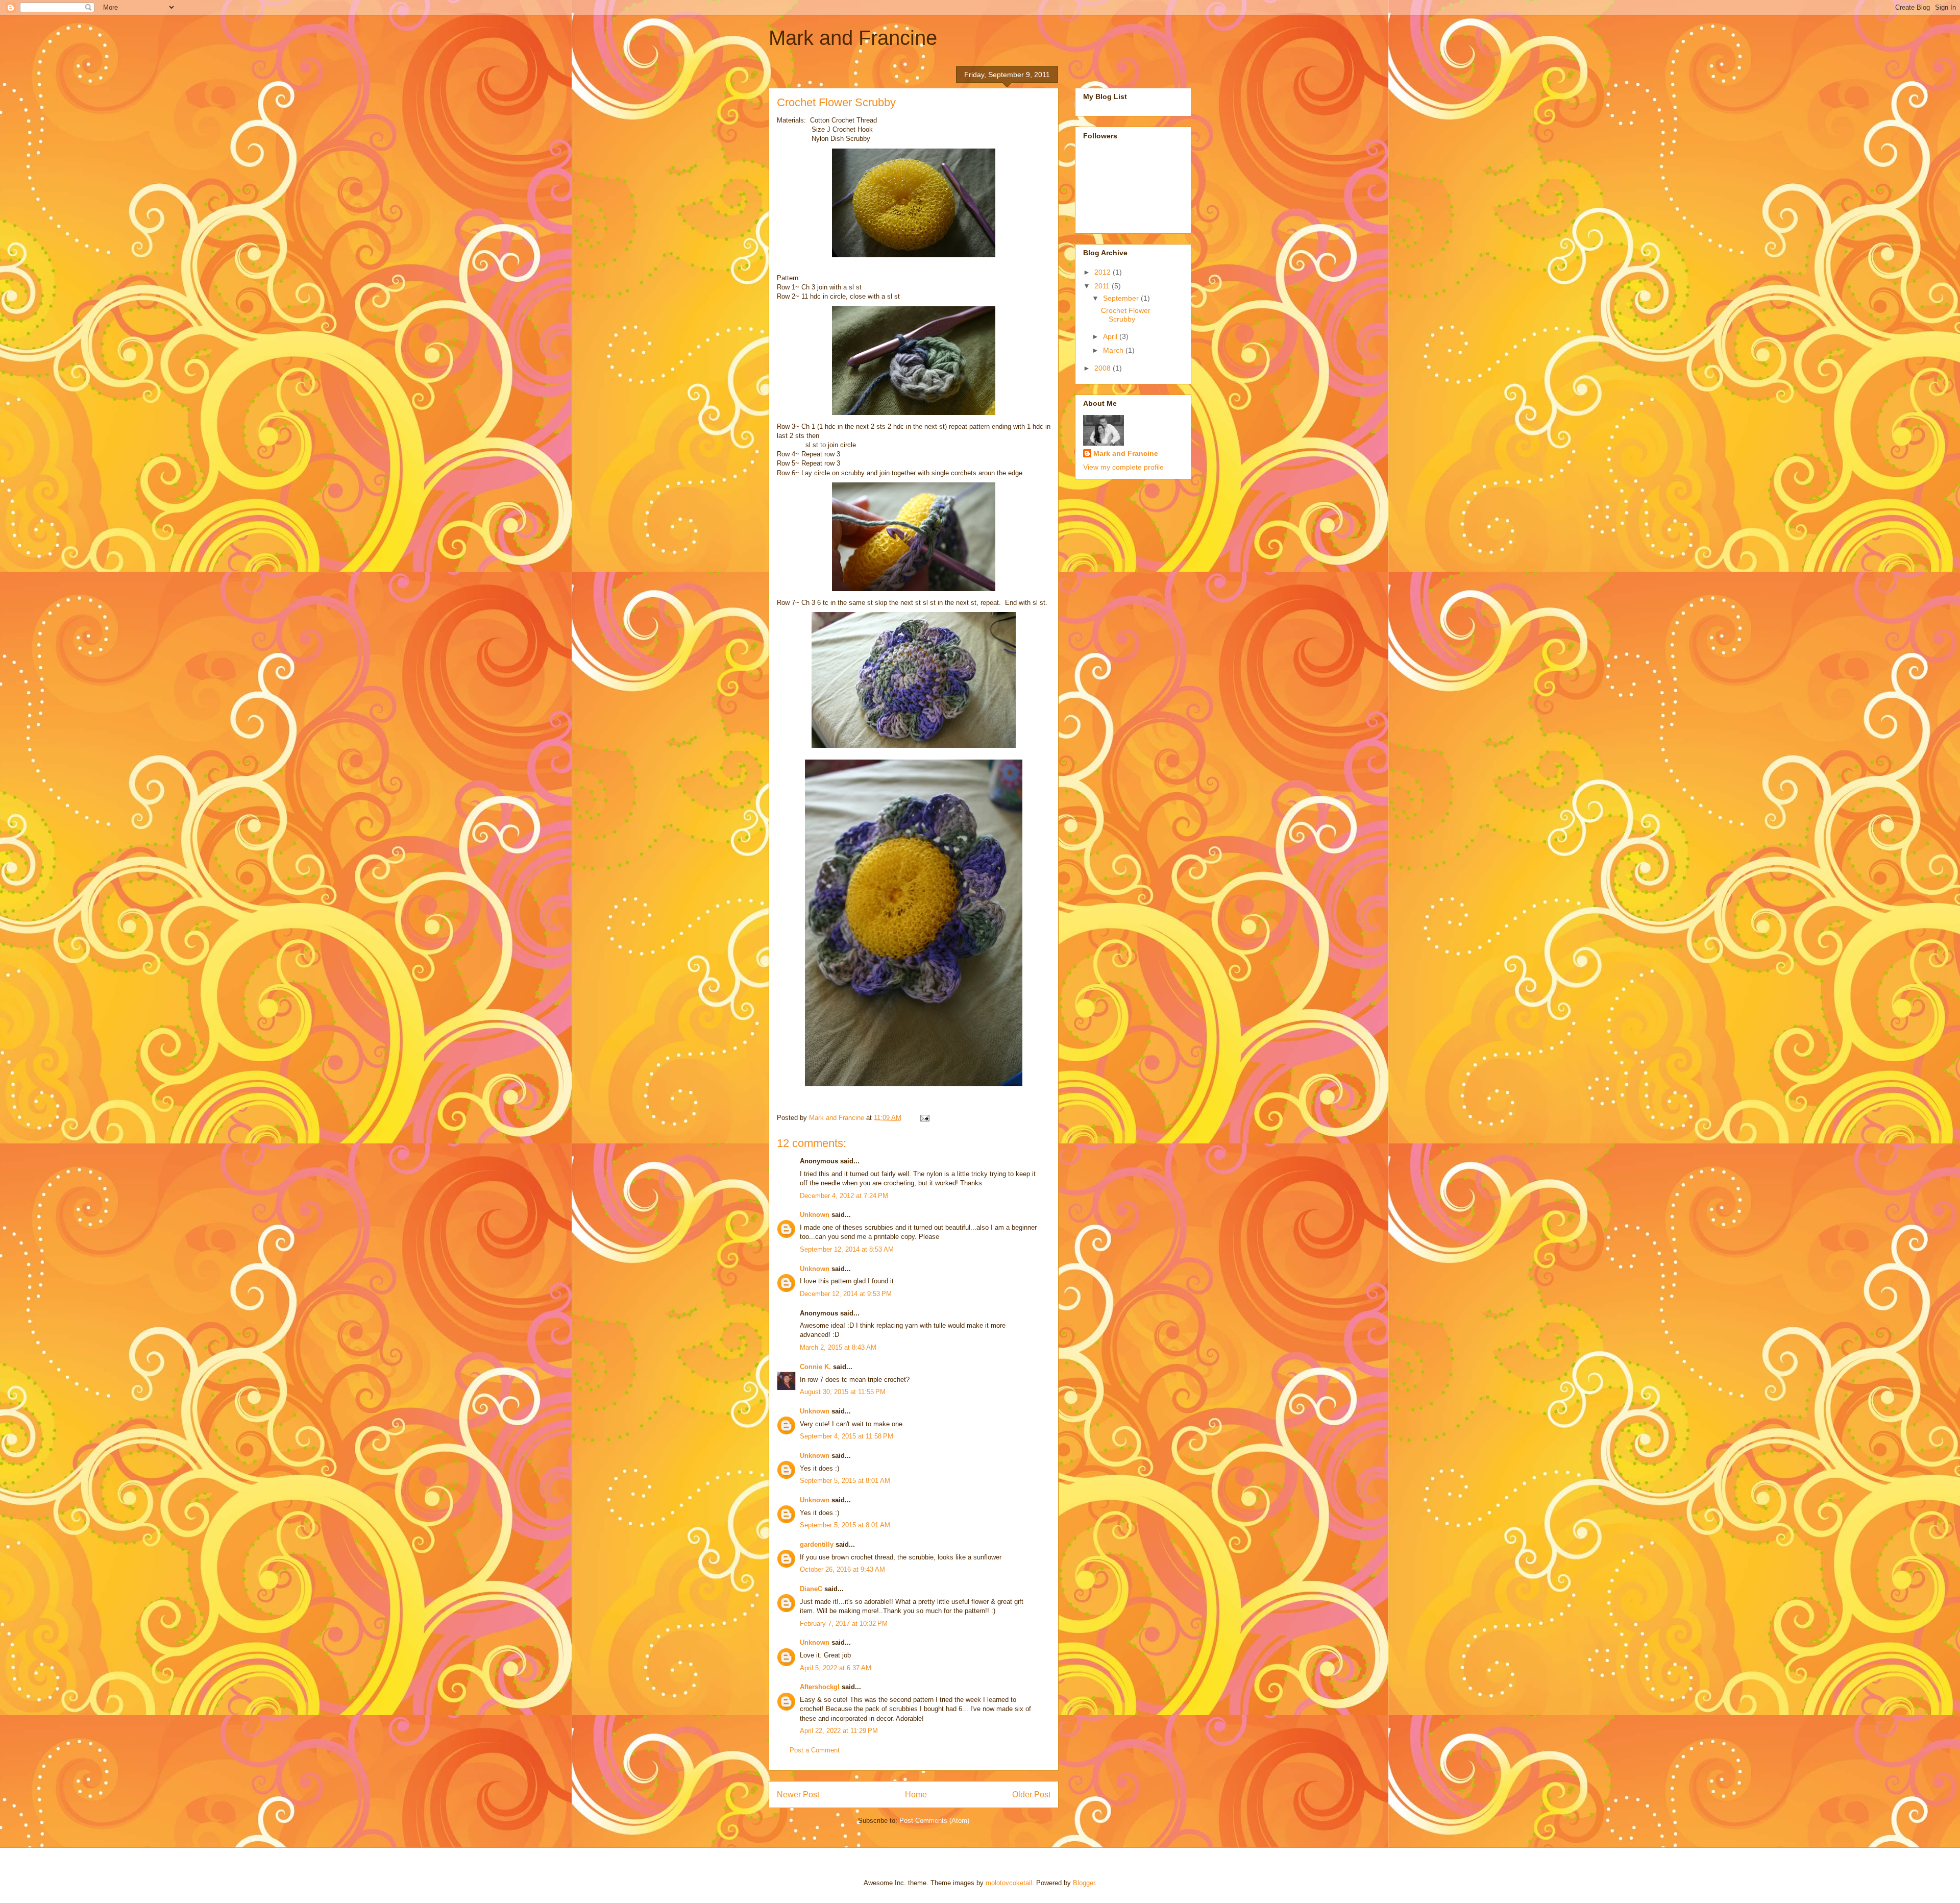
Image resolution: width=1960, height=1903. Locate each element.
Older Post (1031, 1795)
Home (916, 1795)
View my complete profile (1123, 467)
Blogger (1084, 1883)
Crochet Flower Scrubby (1126, 315)
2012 (1104, 272)
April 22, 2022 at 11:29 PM (839, 1731)
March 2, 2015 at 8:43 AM (838, 1347)
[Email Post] (924, 1118)
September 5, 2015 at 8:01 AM (845, 1481)
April (1111, 336)
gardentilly (817, 1544)
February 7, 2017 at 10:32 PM (844, 1624)
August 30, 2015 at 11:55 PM (843, 1392)
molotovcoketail (1009, 1883)
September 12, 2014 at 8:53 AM (847, 1249)
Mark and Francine (853, 38)
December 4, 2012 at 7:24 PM (844, 1196)
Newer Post (798, 1795)
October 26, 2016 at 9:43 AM (842, 1569)
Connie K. (815, 1367)
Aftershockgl (820, 1687)
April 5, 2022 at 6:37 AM (836, 1668)
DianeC (811, 1589)
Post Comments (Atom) (934, 1821)
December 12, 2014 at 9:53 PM (846, 1294)
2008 (1104, 368)
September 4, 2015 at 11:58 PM (847, 1436)
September (1122, 298)
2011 (1103, 286)
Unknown (815, 1215)
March (1114, 350)
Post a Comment (815, 1750)
